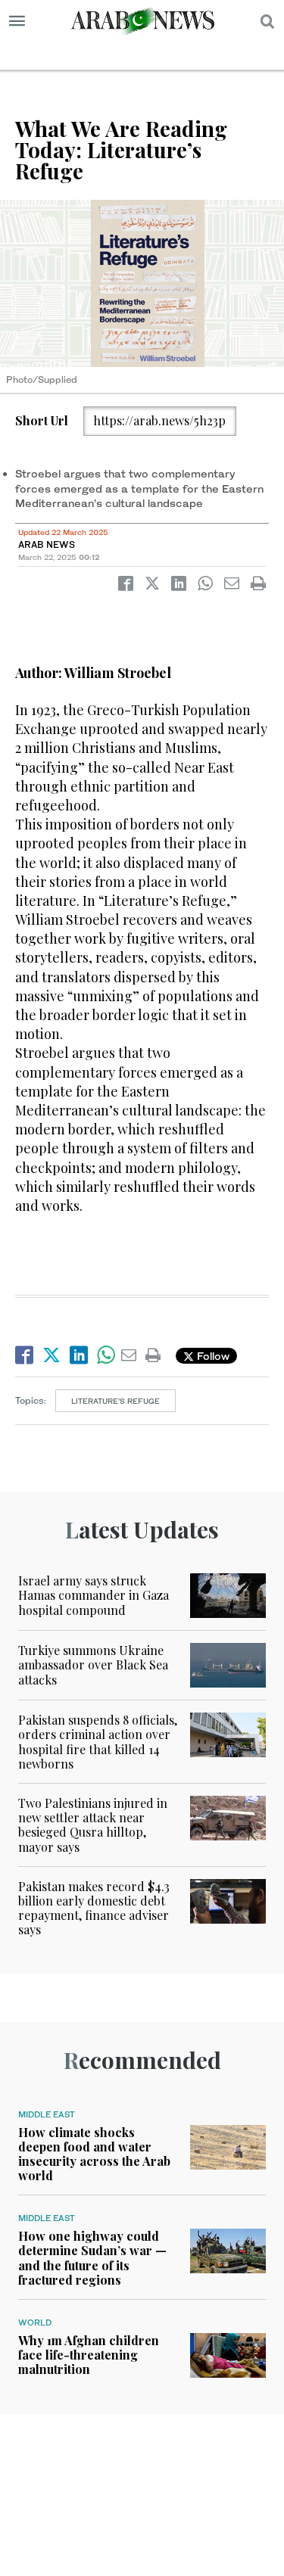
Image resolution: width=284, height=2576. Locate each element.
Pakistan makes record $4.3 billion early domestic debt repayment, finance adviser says (94, 1908)
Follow (212, 1356)
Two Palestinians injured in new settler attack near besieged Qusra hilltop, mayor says (93, 1825)
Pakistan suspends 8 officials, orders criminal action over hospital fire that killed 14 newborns (98, 1742)
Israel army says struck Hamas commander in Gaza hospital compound (94, 1595)
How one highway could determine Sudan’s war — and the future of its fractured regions (92, 2258)
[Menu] (17, 21)
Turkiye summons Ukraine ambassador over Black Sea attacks (93, 1664)
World (35, 2322)
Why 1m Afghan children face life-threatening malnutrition (89, 2355)
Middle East (47, 2114)
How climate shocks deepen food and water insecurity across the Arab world (94, 2154)
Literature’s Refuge (115, 1401)
